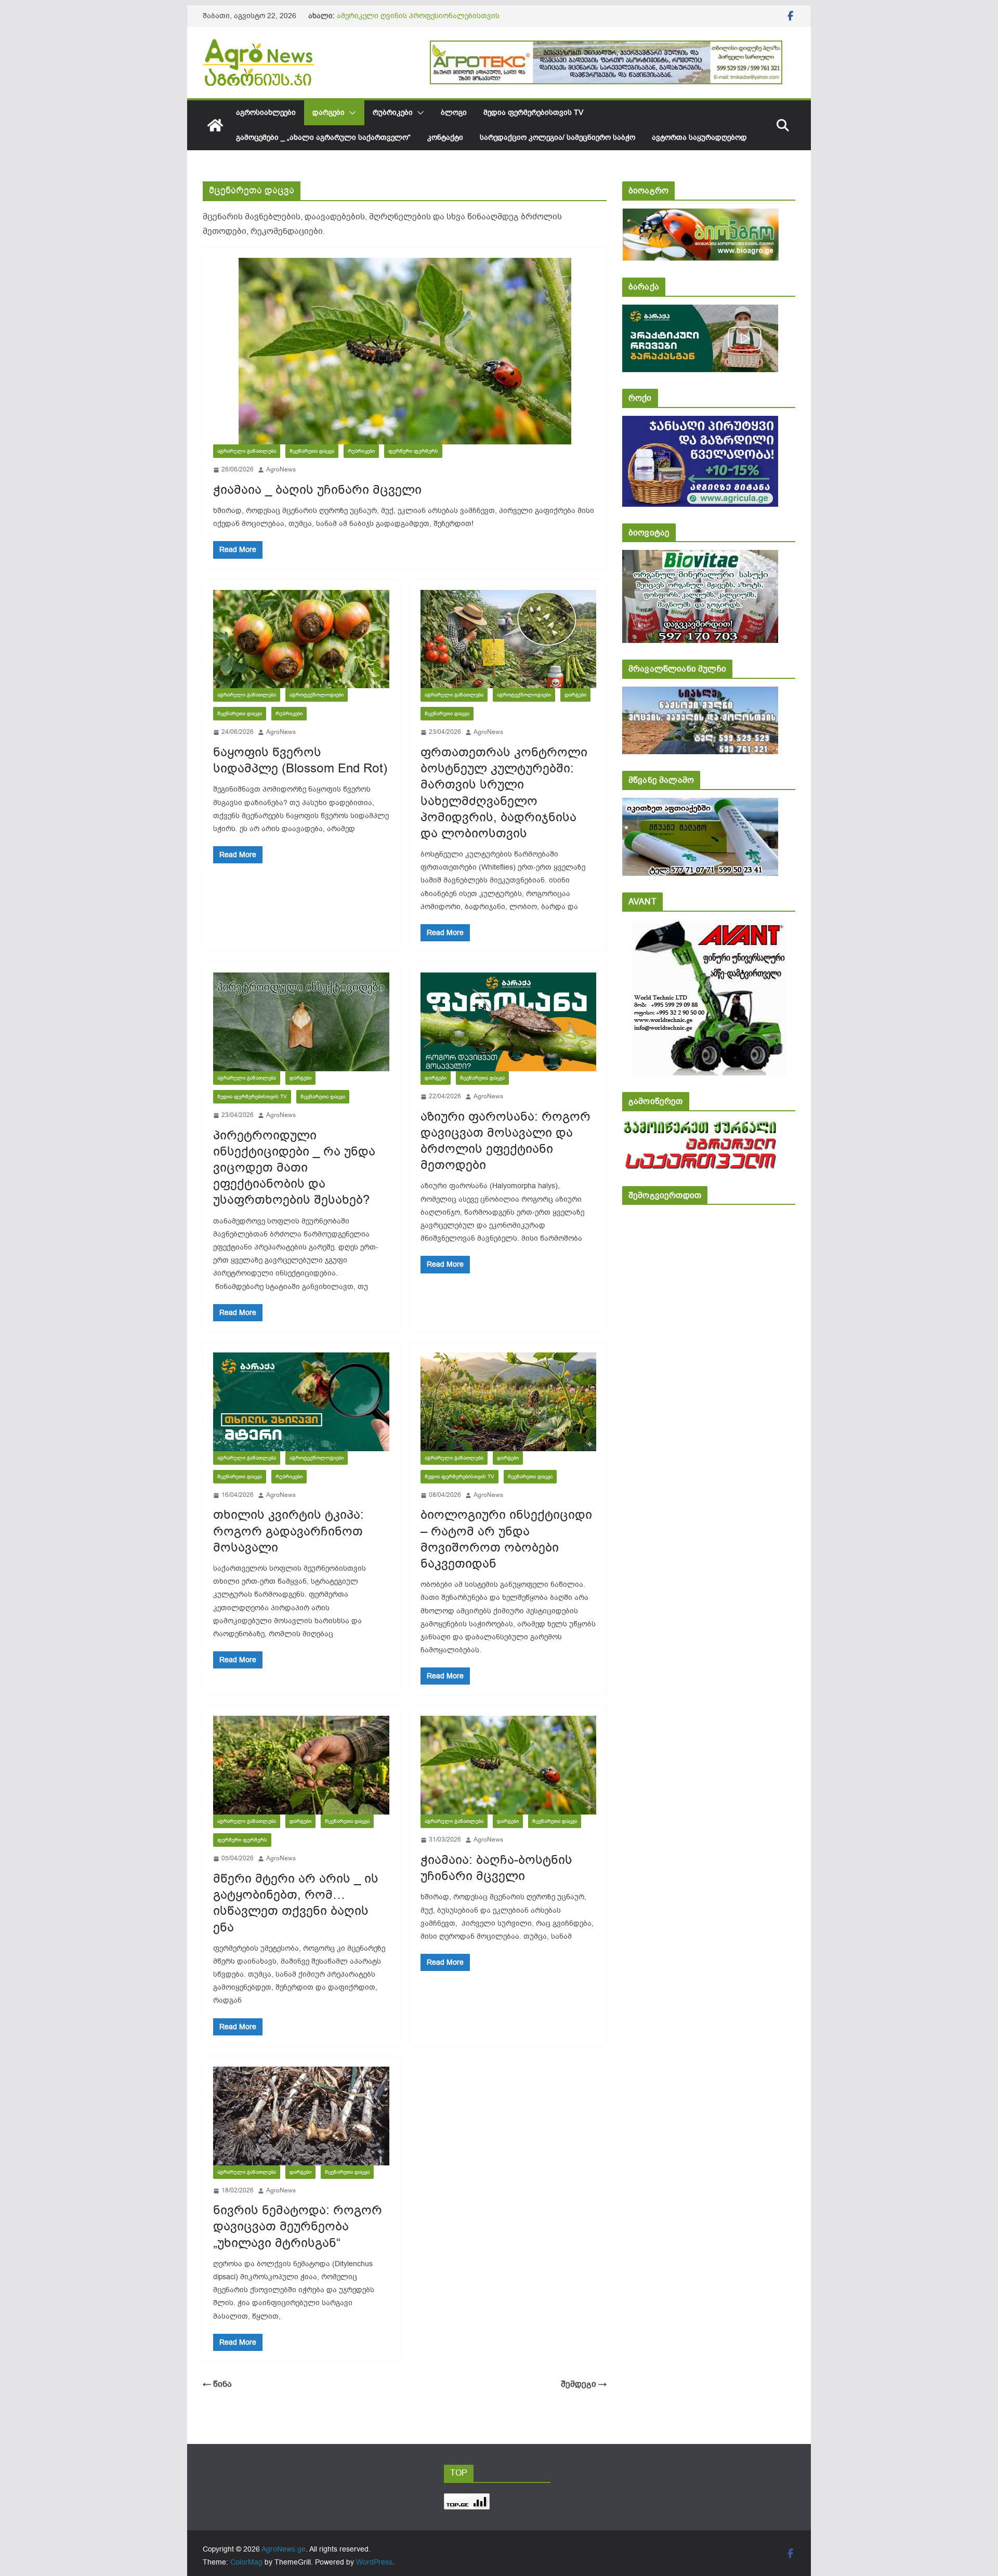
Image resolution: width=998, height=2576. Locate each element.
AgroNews (281, 469)
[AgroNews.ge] (215, 125)
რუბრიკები (393, 113)
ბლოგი (454, 113)
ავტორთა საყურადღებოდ (699, 137)
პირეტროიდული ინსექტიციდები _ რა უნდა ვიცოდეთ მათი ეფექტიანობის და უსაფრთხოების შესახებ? (294, 1168)
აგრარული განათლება (247, 451)
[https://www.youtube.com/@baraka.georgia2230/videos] (700, 312)
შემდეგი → (584, 2384)
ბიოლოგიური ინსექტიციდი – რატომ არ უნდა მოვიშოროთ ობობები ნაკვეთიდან (506, 1539)
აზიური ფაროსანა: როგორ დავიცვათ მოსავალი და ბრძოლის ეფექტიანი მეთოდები (505, 1141)
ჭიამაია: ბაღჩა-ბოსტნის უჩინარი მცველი (496, 1868)
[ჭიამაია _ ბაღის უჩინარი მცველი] (405, 351)
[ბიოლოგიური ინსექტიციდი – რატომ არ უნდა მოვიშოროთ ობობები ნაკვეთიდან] (509, 1402)
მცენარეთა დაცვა (312, 451)
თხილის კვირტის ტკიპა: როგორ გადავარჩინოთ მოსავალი (288, 1531)
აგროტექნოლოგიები (317, 695)
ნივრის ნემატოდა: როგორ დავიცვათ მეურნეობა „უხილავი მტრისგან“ (298, 2226)
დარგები (329, 113)
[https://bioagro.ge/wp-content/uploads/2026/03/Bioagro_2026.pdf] (700, 215)
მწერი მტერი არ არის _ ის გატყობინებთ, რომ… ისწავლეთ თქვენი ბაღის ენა (296, 1903)
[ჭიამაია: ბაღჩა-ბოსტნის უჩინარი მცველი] (509, 1765)
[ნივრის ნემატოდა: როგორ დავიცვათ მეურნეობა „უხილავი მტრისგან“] (301, 2116)
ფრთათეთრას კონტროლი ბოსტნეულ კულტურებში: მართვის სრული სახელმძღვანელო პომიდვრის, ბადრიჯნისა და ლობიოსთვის (504, 793)
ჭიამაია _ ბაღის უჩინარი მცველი (317, 490)
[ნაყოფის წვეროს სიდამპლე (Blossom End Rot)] (301, 639)
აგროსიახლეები (266, 113)
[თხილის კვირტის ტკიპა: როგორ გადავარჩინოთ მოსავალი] (301, 1402)
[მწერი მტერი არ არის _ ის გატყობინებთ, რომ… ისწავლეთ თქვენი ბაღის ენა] (301, 1765)
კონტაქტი (445, 137)
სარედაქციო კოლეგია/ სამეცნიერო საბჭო (557, 137)
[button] (350, 113)
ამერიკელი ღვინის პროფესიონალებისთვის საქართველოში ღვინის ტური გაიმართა (418, 21)
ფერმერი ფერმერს (413, 451)
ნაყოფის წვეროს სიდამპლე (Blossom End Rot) (300, 760)
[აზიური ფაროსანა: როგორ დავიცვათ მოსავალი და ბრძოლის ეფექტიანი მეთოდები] (509, 1022)
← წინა (217, 2384)
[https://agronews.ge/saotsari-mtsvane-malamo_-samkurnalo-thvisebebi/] (700, 805)
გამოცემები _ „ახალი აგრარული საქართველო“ (323, 137)
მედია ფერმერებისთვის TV (533, 113)
